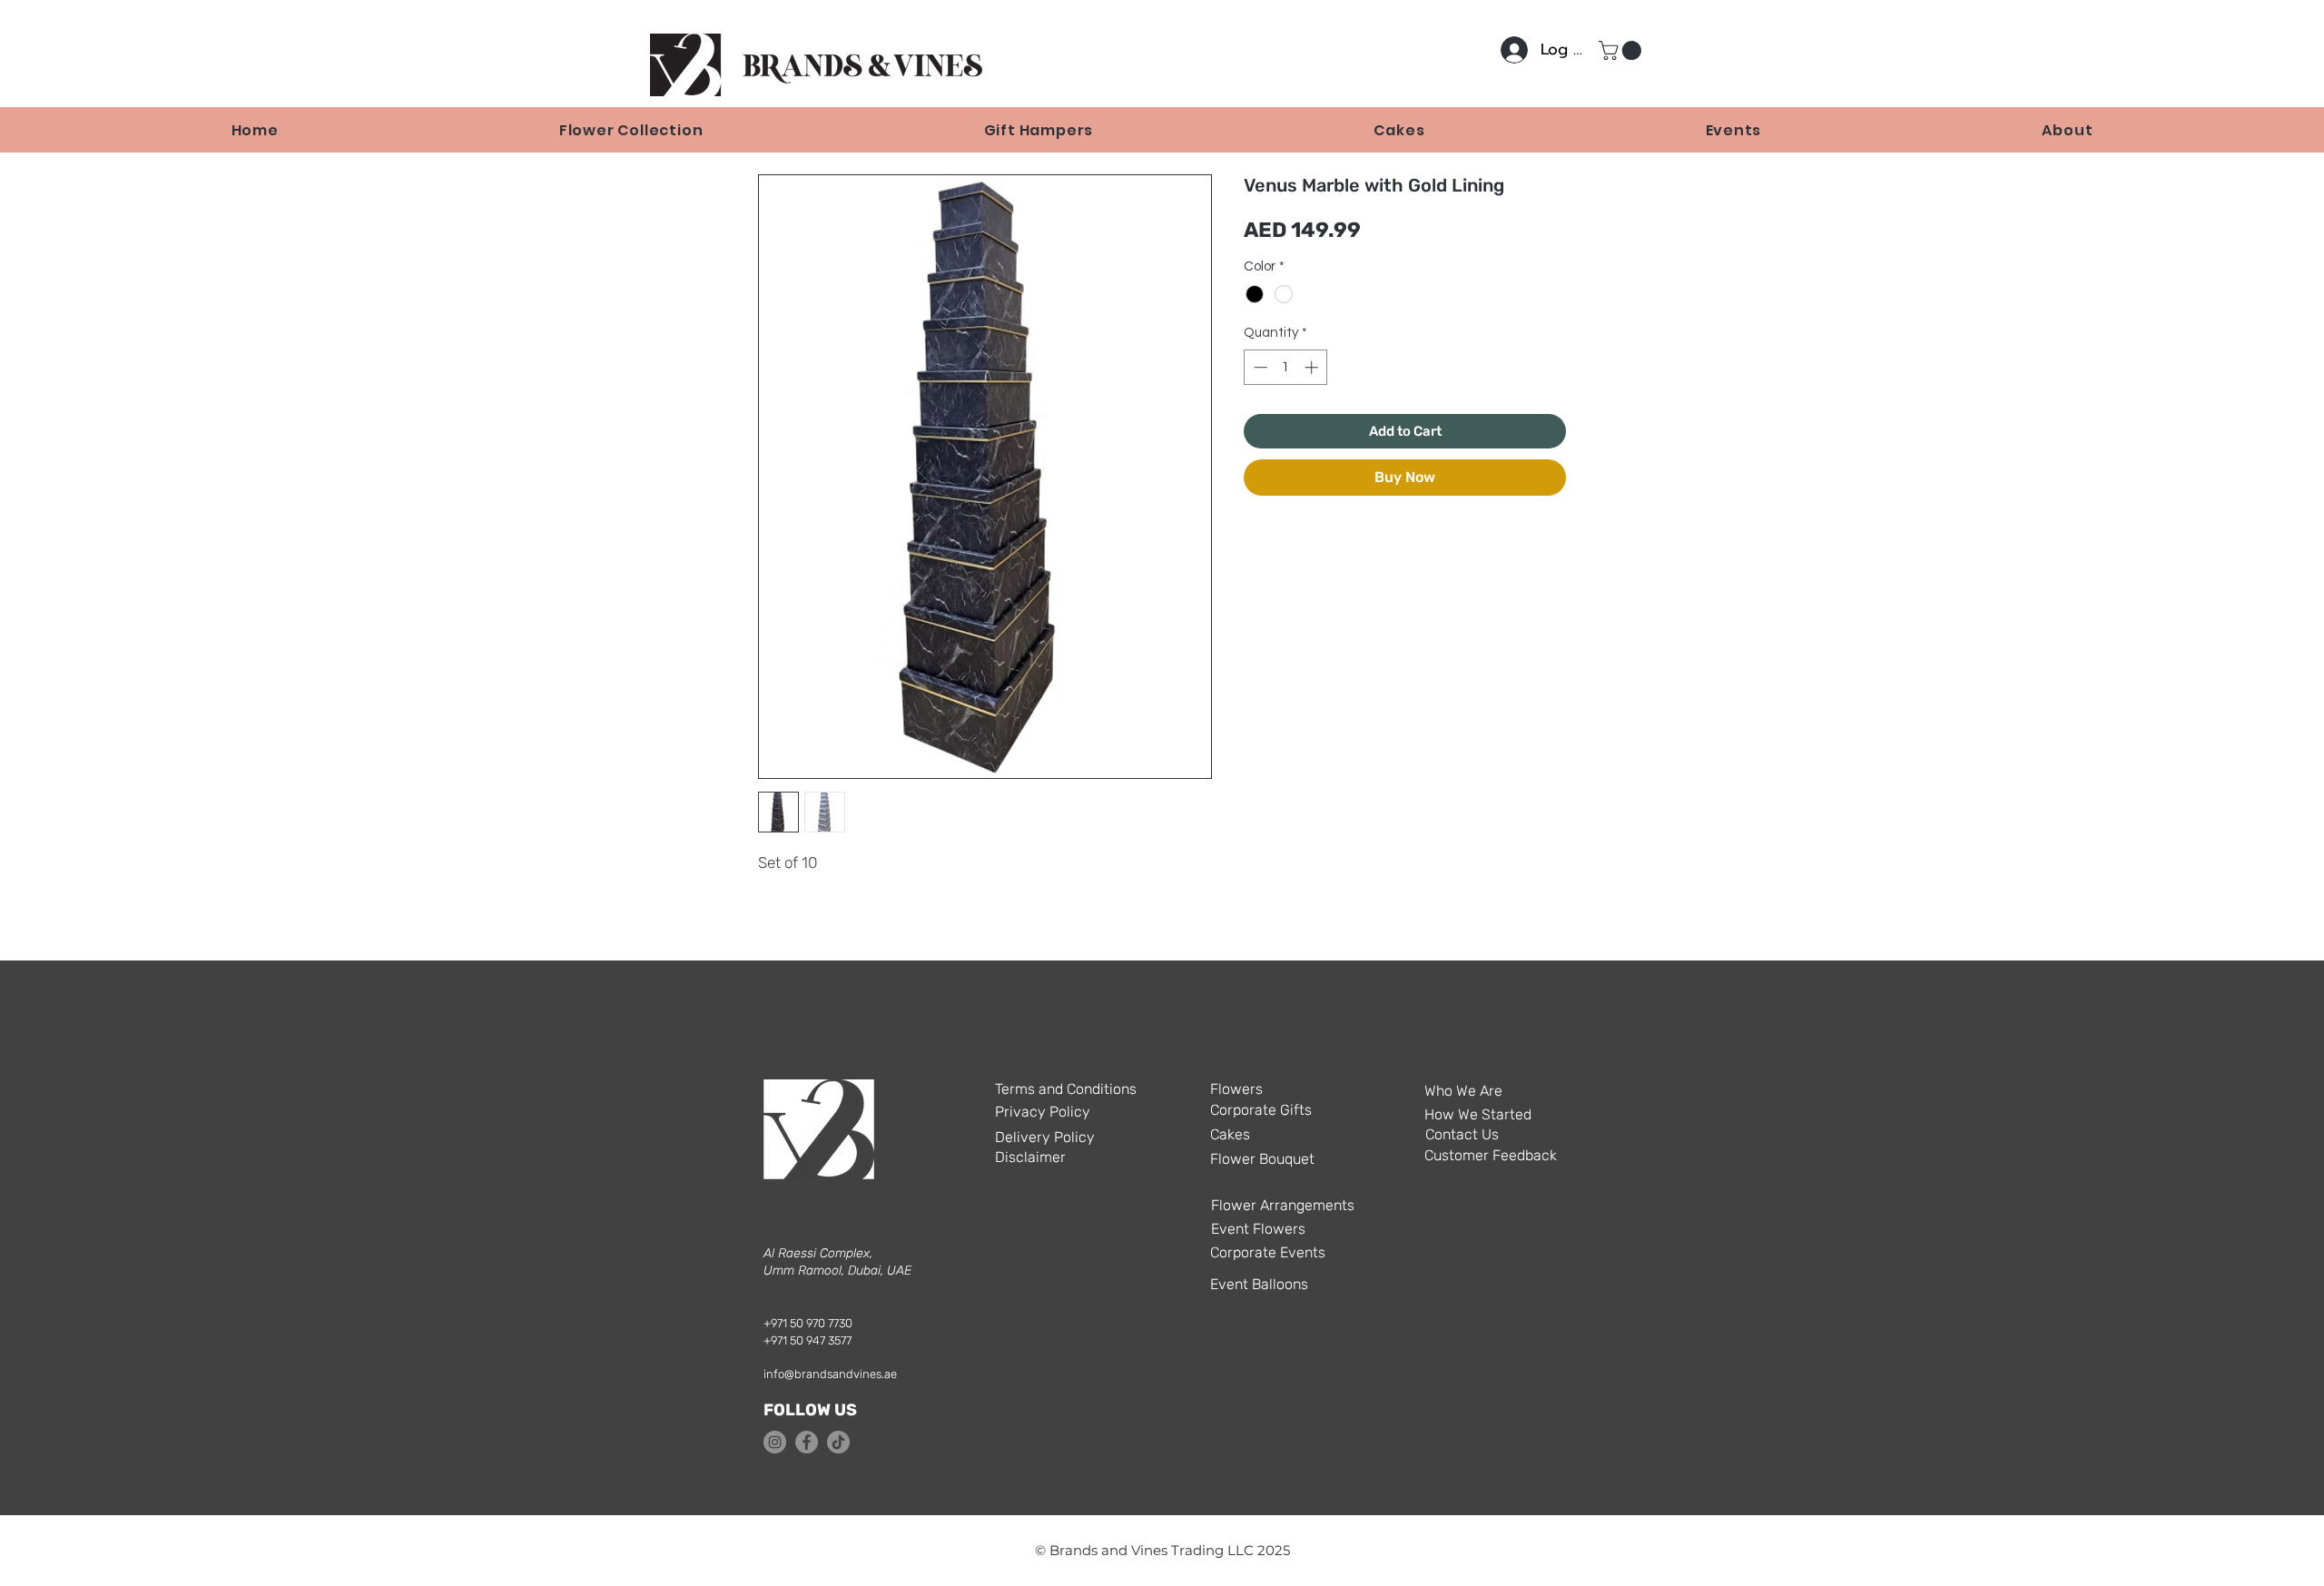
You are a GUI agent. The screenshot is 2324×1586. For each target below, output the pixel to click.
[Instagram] (775, 1442)
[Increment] (1313, 367)
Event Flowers (1258, 1229)
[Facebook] (807, 1442)
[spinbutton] (1286, 367)
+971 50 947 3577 (807, 1340)
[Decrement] (1259, 367)
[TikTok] (838, 1442)
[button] (1622, 50)
